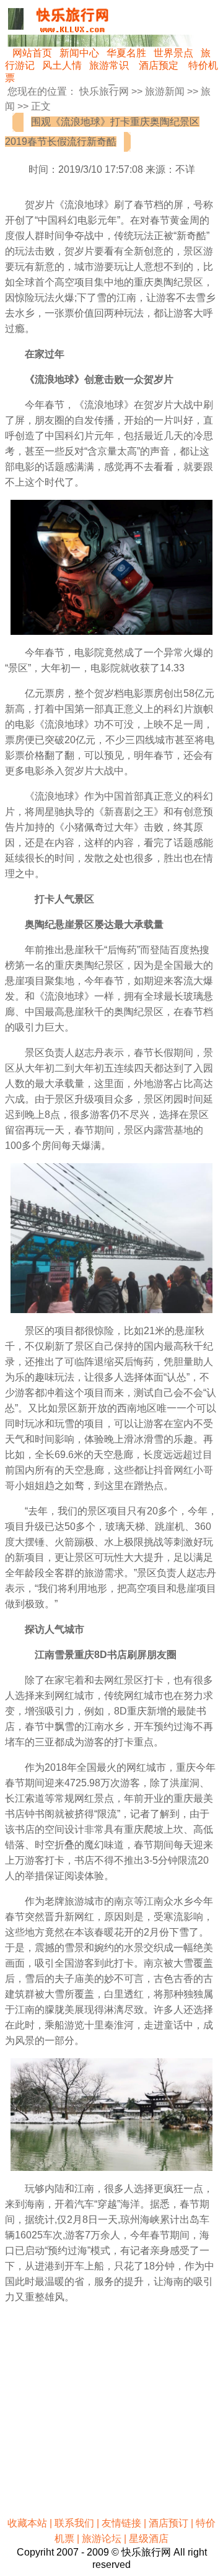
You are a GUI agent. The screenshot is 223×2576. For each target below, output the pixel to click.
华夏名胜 (126, 53)
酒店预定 (159, 65)
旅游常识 (109, 65)
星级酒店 (149, 2539)
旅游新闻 (165, 91)
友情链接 (121, 2523)
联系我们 (74, 2523)
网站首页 (32, 53)
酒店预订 (168, 2523)
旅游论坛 (102, 2539)
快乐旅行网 (104, 91)
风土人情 (62, 65)
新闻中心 (79, 53)
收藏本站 (27, 2523)
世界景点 (173, 53)
